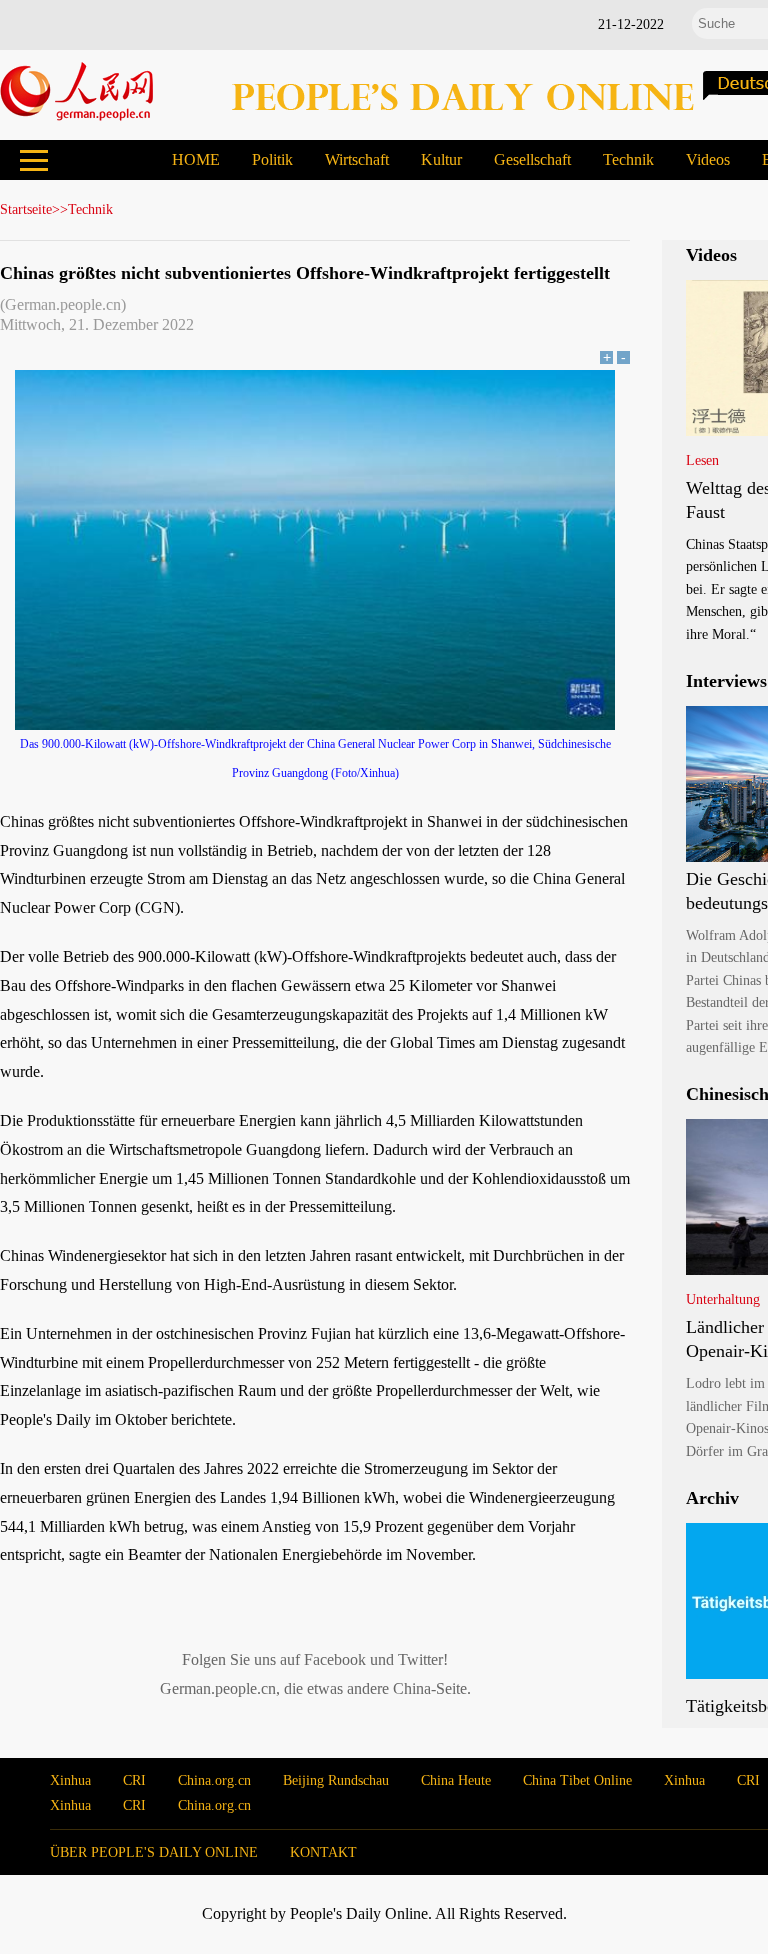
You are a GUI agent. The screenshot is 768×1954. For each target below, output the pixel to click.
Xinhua (70, 1780)
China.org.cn (214, 1780)
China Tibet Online (577, 1780)
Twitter (420, 1659)
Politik (272, 159)
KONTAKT (323, 1852)
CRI (134, 1780)
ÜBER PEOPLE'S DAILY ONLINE (154, 1852)
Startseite (26, 209)
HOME (196, 159)
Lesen (702, 460)
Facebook (335, 1659)
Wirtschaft (357, 159)
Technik (628, 159)
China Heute (456, 1780)
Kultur (441, 159)
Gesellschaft (532, 159)
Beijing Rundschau (336, 1780)
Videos (708, 159)
